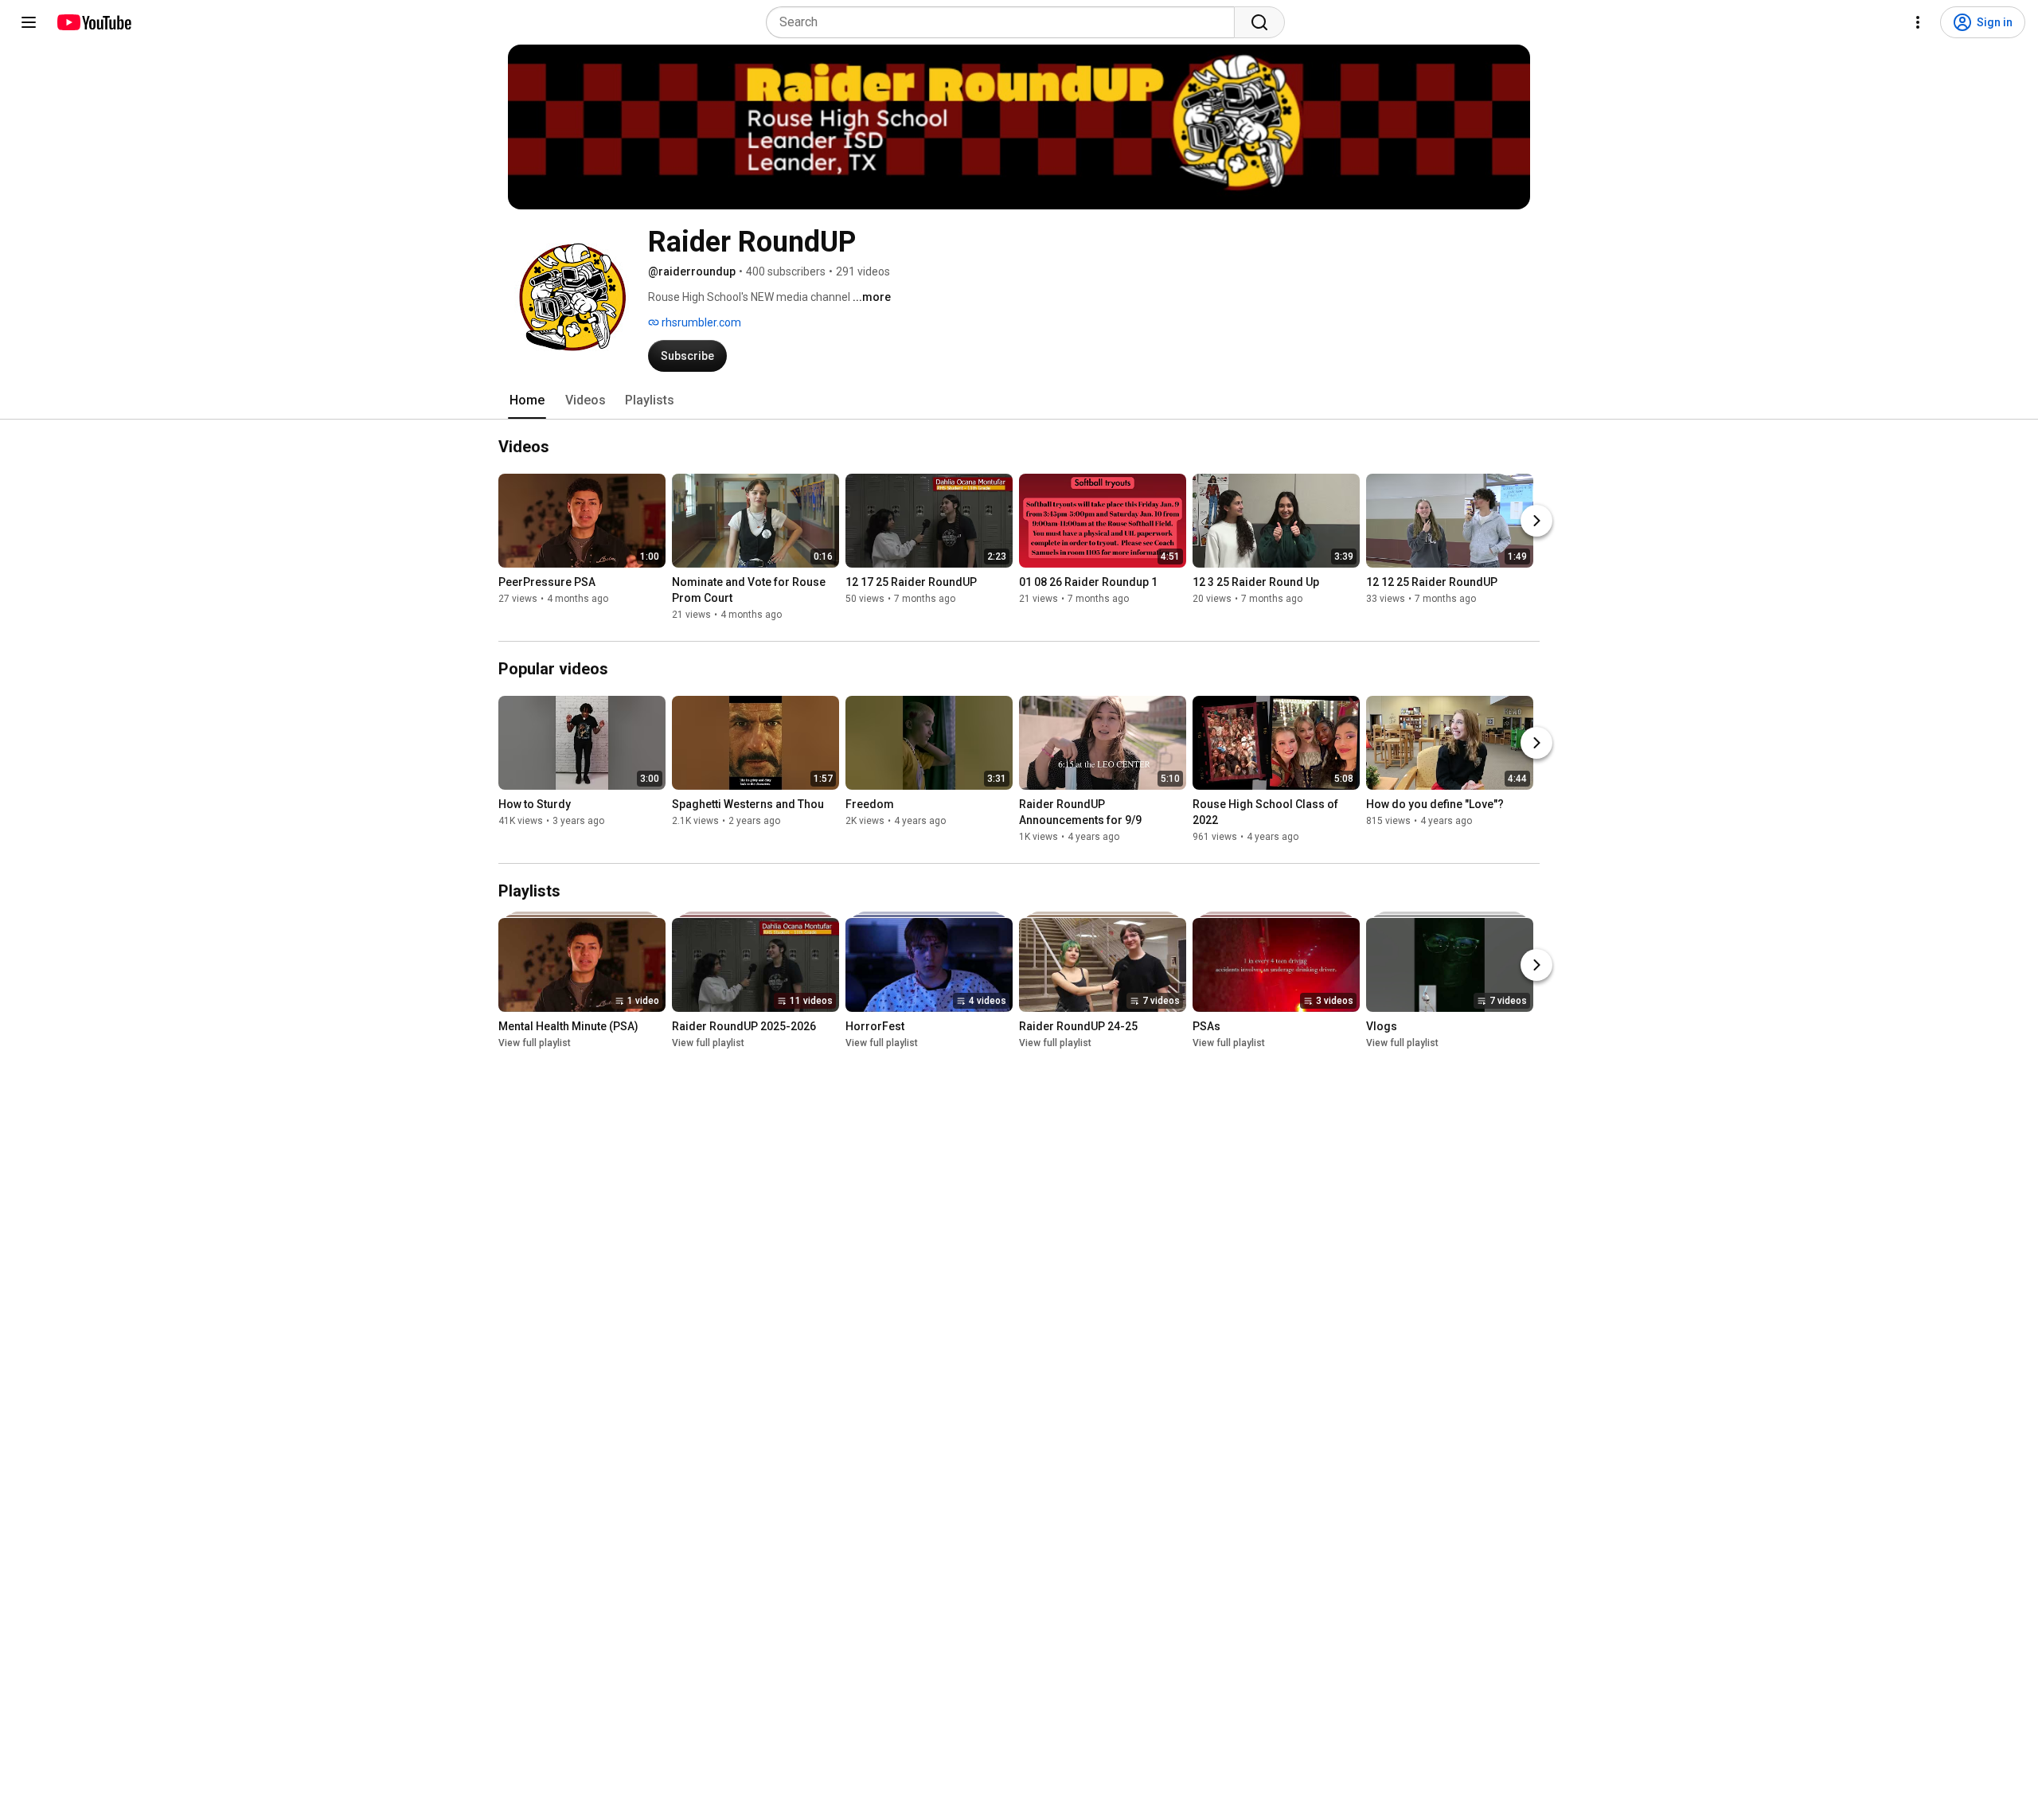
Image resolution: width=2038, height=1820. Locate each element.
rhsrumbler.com (700, 322)
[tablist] (1019, 400)
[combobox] (1005, 22)
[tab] (527, 400)
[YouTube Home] (94, 22)
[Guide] (29, 22)
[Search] (1259, 22)
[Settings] (1918, 22)
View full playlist (535, 1043)
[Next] (1536, 521)
